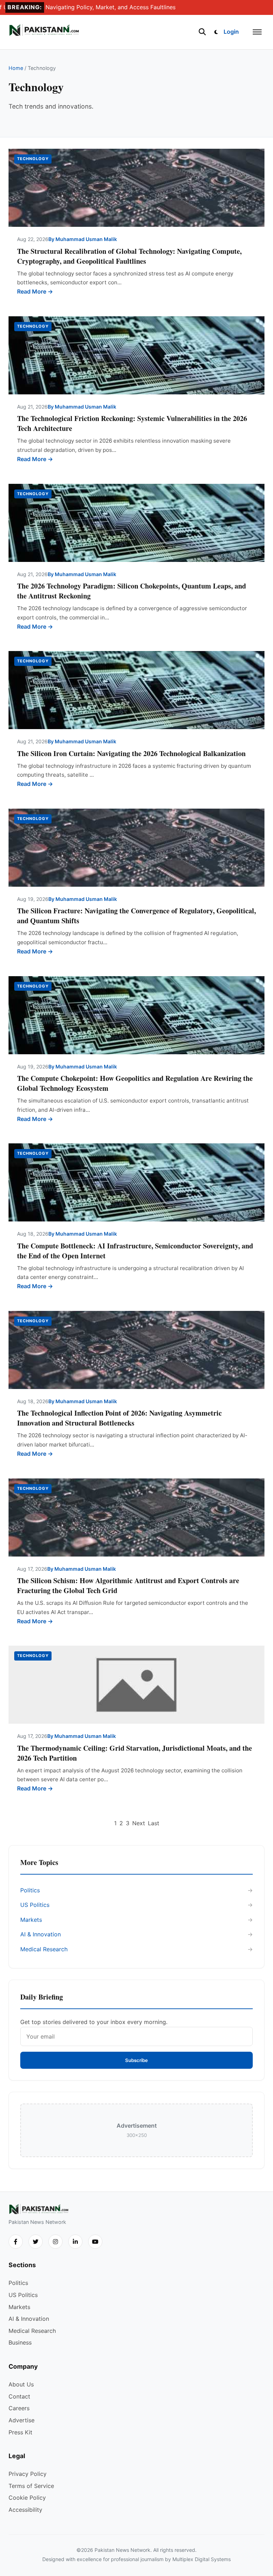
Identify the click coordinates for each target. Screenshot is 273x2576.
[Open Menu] (257, 32)
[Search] (202, 32)
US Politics (35, 1905)
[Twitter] (36, 2242)
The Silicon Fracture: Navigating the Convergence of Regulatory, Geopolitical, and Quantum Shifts (136, 916)
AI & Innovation (41, 1934)
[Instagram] (55, 2242)
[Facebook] (16, 2242)
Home (16, 68)
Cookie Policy (27, 2498)
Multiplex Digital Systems (202, 2559)
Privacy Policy (28, 2474)
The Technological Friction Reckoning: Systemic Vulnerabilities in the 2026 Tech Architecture (132, 423)
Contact (19, 2396)
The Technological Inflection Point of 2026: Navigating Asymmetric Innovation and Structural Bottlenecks (119, 1418)
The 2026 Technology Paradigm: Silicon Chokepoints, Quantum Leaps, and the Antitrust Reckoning (132, 591)
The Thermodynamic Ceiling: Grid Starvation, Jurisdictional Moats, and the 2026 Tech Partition (135, 1753)
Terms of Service (31, 2486)
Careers (19, 2408)
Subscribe (136, 2060)
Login (231, 32)
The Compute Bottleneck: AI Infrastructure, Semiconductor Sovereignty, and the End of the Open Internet (135, 1251)
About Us (21, 2384)
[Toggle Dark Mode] (216, 32)
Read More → (35, 291)
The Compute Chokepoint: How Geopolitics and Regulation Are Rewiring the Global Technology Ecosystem (135, 1083)
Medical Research (44, 1949)
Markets (31, 1920)
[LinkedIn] (75, 2242)
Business (20, 2342)
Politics (30, 1890)
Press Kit (20, 2432)
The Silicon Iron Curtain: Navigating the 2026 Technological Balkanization (131, 753)
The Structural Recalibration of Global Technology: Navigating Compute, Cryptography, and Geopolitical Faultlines (129, 256)
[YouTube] (95, 2242)
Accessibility (25, 2510)
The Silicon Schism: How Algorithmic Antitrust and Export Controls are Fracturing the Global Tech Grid (128, 1585)
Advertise (22, 2420)
